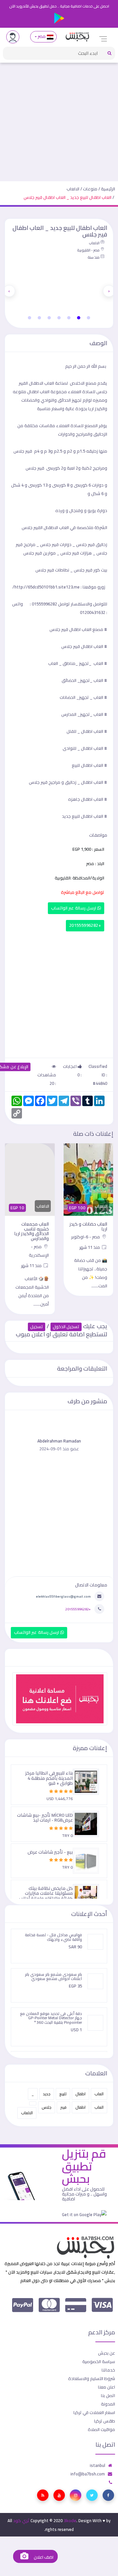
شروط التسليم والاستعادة (92, 2378)
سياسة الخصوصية (99, 2361)
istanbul (98, 2465)
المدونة (108, 2404)
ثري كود (21, 2520)
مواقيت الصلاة (101, 2429)
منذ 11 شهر (90, 1247)
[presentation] (109, 291)
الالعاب (73, 189)
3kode (70, 2520)
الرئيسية (108, 189)
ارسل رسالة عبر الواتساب (74, 908)
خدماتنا (108, 2370)
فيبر (63, 2107)
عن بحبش (107, 2353)
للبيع (63, 2094)
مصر (42, 36)
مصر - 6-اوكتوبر (86, 1237)
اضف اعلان (43, 2557)
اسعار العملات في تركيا (94, 2412)
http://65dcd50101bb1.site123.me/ (46, 587)
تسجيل (37, 1327)
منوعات (90, 189)
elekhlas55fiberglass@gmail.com (63, 1596)
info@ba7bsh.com (88, 2474)
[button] (88, 318)
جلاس (47, 2107)
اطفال (80, 2094)
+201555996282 (85, 925)
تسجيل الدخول (66, 1327)
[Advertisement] (59, 119)
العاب (99, 2094)
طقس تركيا (105, 2421)
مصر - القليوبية (88, 250)
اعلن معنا (107, 2387)
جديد (47, 2094)
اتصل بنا (108, 2395)
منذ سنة (94, 257)
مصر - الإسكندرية (39, 1251)
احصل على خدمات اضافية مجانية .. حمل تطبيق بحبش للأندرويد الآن (59, 6)
